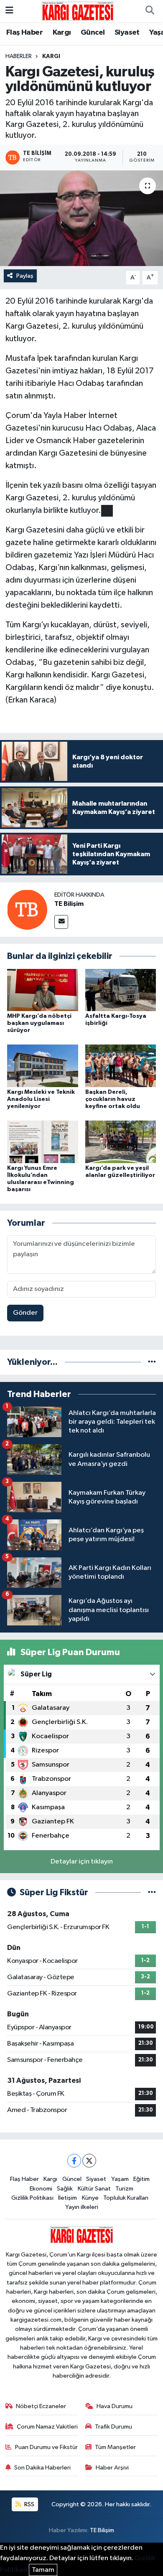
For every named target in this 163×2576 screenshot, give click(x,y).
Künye (90, 2198)
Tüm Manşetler (115, 2447)
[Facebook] (74, 2161)
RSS (29, 2504)
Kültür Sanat (94, 2189)
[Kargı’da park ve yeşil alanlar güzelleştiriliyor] (121, 1142)
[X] (89, 2161)
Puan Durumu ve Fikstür (46, 2447)
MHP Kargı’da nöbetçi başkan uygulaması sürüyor (39, 1023)
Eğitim (141, 2179)
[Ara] (150, 11)
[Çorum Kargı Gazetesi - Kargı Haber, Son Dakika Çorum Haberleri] (78, 11)
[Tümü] (152, 1362)
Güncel (93, 33)
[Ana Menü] (9, 11)
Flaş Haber (24, 33)
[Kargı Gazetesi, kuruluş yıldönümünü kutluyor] (81, 218)
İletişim (67, 2198)
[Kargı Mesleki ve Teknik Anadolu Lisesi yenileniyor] (43, 1066)
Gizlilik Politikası (32, 2198)
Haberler (19, 56)
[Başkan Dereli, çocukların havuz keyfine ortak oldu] (121, 1066)
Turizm (124, 2189)
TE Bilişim (69, 904)
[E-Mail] (61, 922)
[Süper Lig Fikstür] (152, 1893)
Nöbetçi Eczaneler (41, 2406)
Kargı (62, 33)
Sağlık (65, 2189)
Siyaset (127, 33)
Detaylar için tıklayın (82, 1862)
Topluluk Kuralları (126, 2198)
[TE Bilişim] (27, 909)
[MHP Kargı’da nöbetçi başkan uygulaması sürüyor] (43, 990)
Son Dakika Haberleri (42, 2468)
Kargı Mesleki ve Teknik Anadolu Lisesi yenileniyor (41, 1099)
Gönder (25, 1313)
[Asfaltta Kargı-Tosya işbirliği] (121, 990)
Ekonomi (41, 2189)
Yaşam (120, 2179)
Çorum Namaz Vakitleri (47, 2427)
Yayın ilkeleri (82, 2207)
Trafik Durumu (113, 2427)
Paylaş (25, 276)
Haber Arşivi (112, 2468)
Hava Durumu (115, 2406)
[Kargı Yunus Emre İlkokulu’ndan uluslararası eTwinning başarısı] (43, 1142)
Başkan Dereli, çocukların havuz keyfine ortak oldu (113, 1099)
